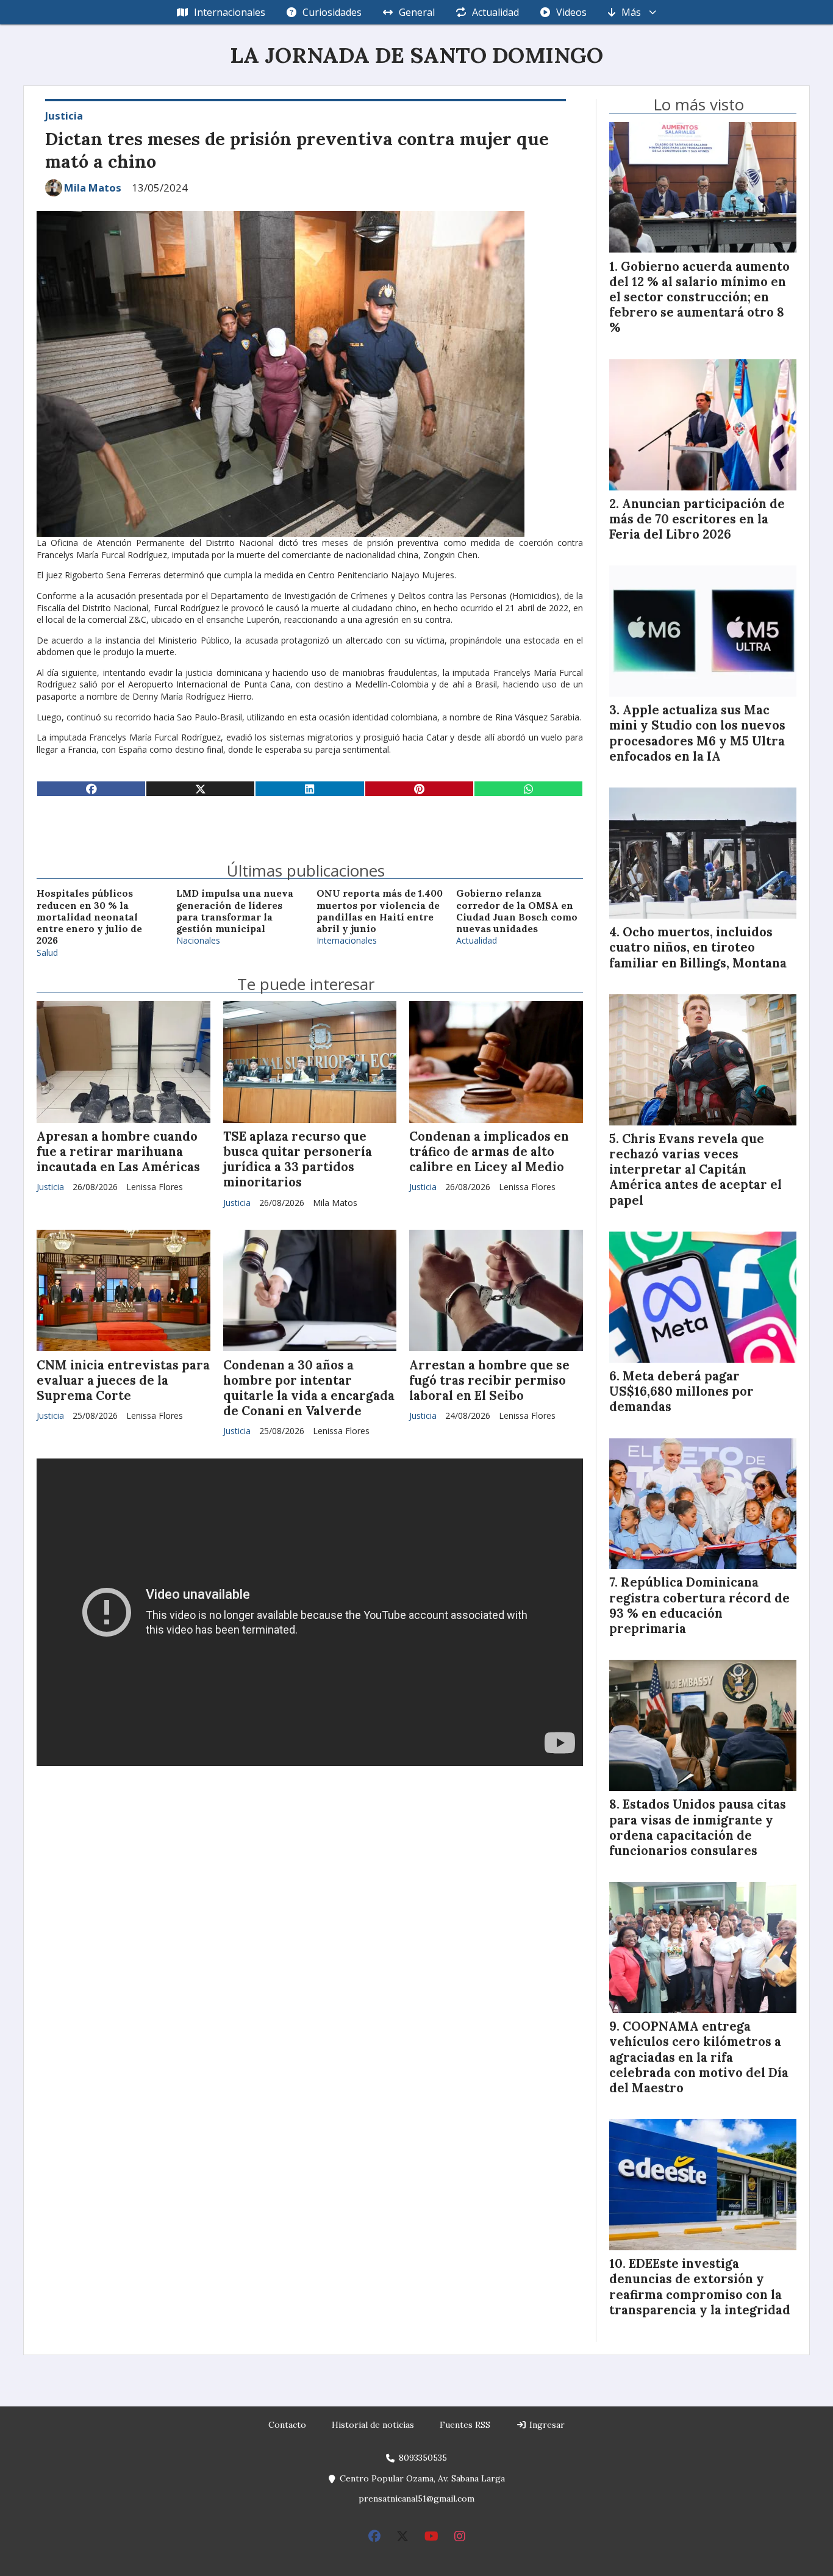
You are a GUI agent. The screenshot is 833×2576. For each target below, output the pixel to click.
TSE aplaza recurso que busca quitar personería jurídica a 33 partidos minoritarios (298, 1160)
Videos (571, 12)
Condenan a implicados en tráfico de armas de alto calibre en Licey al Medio (489, 1152)
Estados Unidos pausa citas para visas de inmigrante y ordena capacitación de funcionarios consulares (698, 1828)
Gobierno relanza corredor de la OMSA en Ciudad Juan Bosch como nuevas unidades (517, 911)
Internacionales (230, 12)
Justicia (64, 116)
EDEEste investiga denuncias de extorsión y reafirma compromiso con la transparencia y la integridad (700, 2287)
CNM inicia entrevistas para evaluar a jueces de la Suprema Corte (123, 1380)
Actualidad (495, 12)
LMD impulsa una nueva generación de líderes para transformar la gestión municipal (235, 911)
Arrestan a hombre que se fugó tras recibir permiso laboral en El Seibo (489, 1380)
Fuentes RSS (465, 2425)
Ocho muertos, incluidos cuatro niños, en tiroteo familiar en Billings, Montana (698, 947)
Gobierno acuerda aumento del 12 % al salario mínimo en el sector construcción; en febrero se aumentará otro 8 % (699, 297)
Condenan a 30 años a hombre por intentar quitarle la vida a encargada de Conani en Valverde (309, 1388)
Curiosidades (332, 12)
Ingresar (546, 2425)
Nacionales (198, 940)
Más (631, 12)
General (417, 12)
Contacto (287, 2425)
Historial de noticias (373, 2425)
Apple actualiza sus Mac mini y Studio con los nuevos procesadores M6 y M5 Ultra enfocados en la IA (697, 733)
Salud (47, 953)
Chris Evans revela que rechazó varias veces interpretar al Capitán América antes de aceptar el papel (695, 1170)
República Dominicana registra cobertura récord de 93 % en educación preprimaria (699, 1606)
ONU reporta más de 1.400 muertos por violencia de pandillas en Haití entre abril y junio (380, 911)
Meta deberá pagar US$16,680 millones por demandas (681, 1391)
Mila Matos (93, 188)
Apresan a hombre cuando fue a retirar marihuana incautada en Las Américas (118, 1152)
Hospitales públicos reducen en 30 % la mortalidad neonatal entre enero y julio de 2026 (89, 917)
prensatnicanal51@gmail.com (416, 2499)
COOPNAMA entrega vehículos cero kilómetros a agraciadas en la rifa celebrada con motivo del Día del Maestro (699, 2057)
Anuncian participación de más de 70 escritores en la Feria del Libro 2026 (697, 519)
